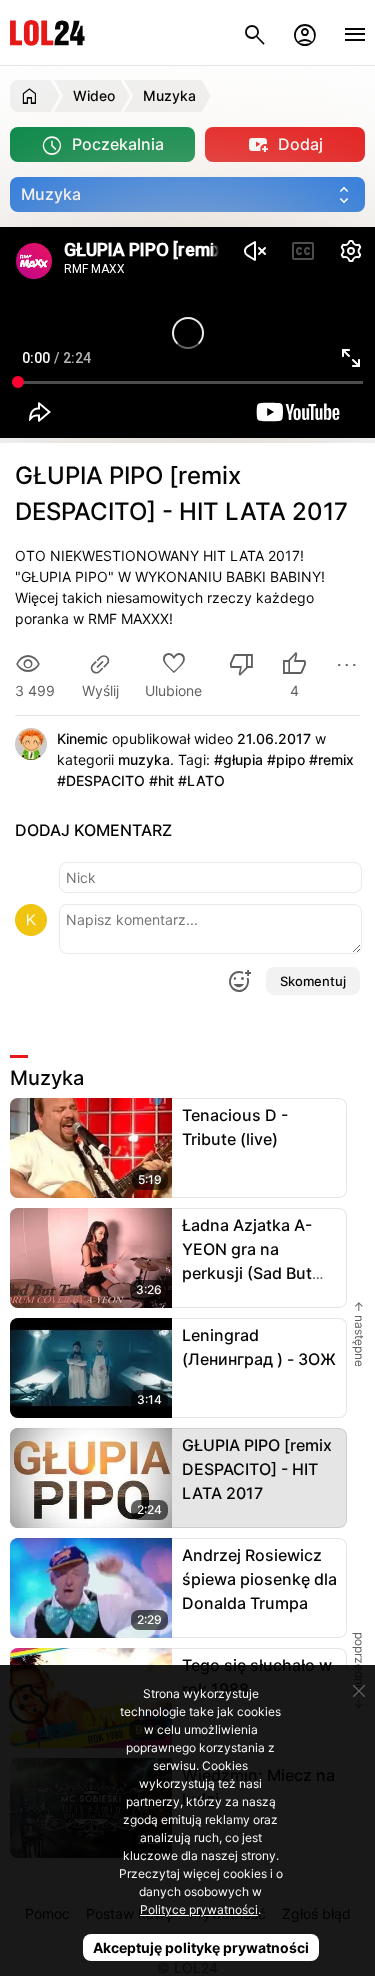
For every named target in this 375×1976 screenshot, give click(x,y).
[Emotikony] (239, 981)
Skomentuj (313, 981)
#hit (161, 780)
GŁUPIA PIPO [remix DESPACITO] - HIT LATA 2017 (257, 1469)
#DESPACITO (101, 780)
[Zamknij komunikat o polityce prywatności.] (359, 1691)
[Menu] (355, 32)
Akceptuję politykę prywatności (201, 1947)
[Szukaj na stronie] (255, 32)
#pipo (286, 759)
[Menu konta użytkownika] (305, 32)
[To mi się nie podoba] (242, 666)
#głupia (238, 759)
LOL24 (47, 32)
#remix (331, 759)
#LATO (201, 780)
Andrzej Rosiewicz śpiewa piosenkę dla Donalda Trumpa (259, 1579)
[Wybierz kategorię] (187, 194)
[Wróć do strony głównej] (32, 96)
